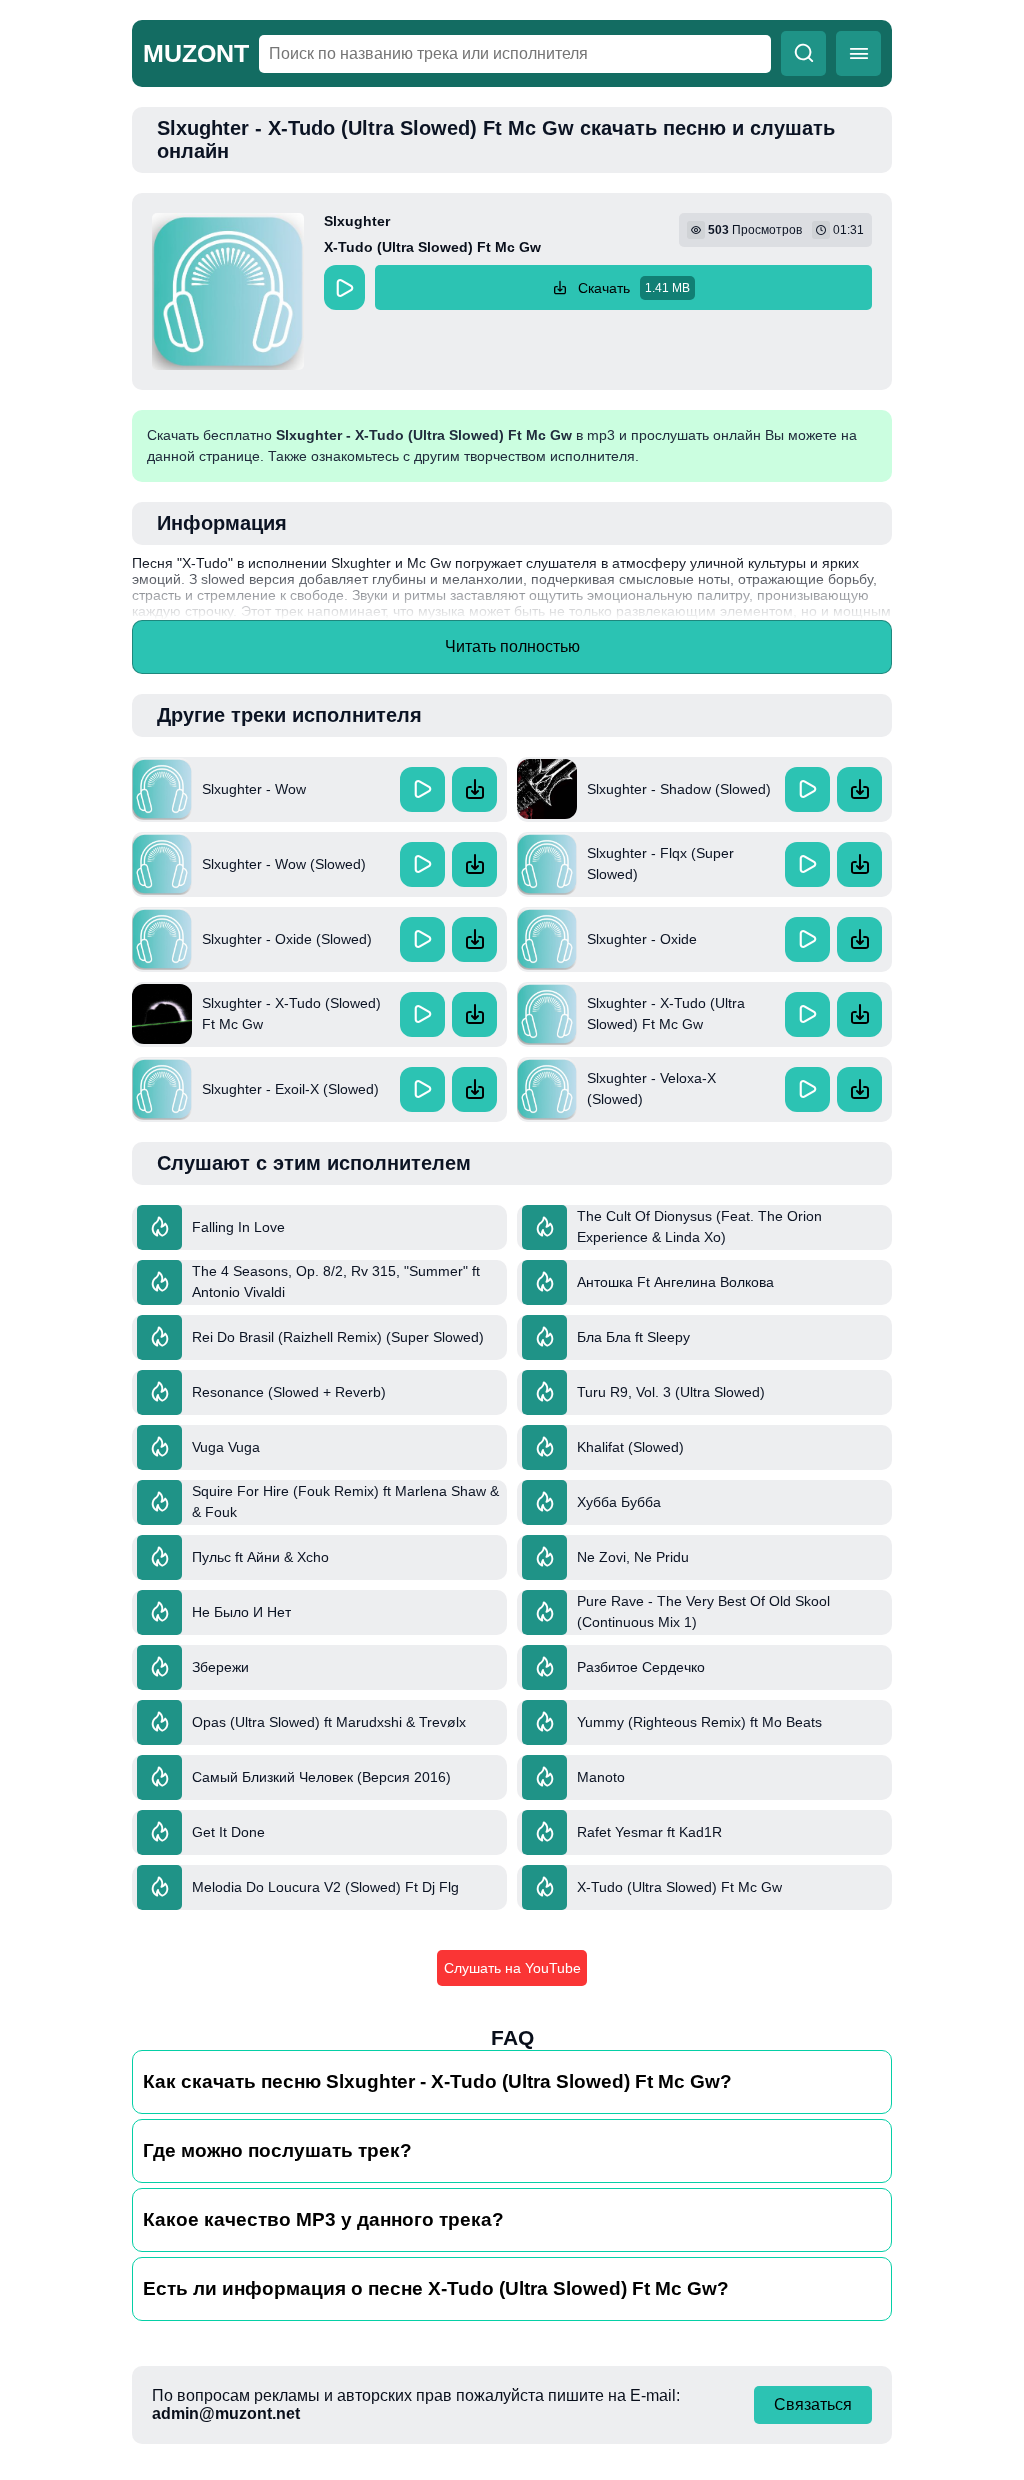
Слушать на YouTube (512, 1968)
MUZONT (196, 53)
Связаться (813, 2404)
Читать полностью (512, 646)
